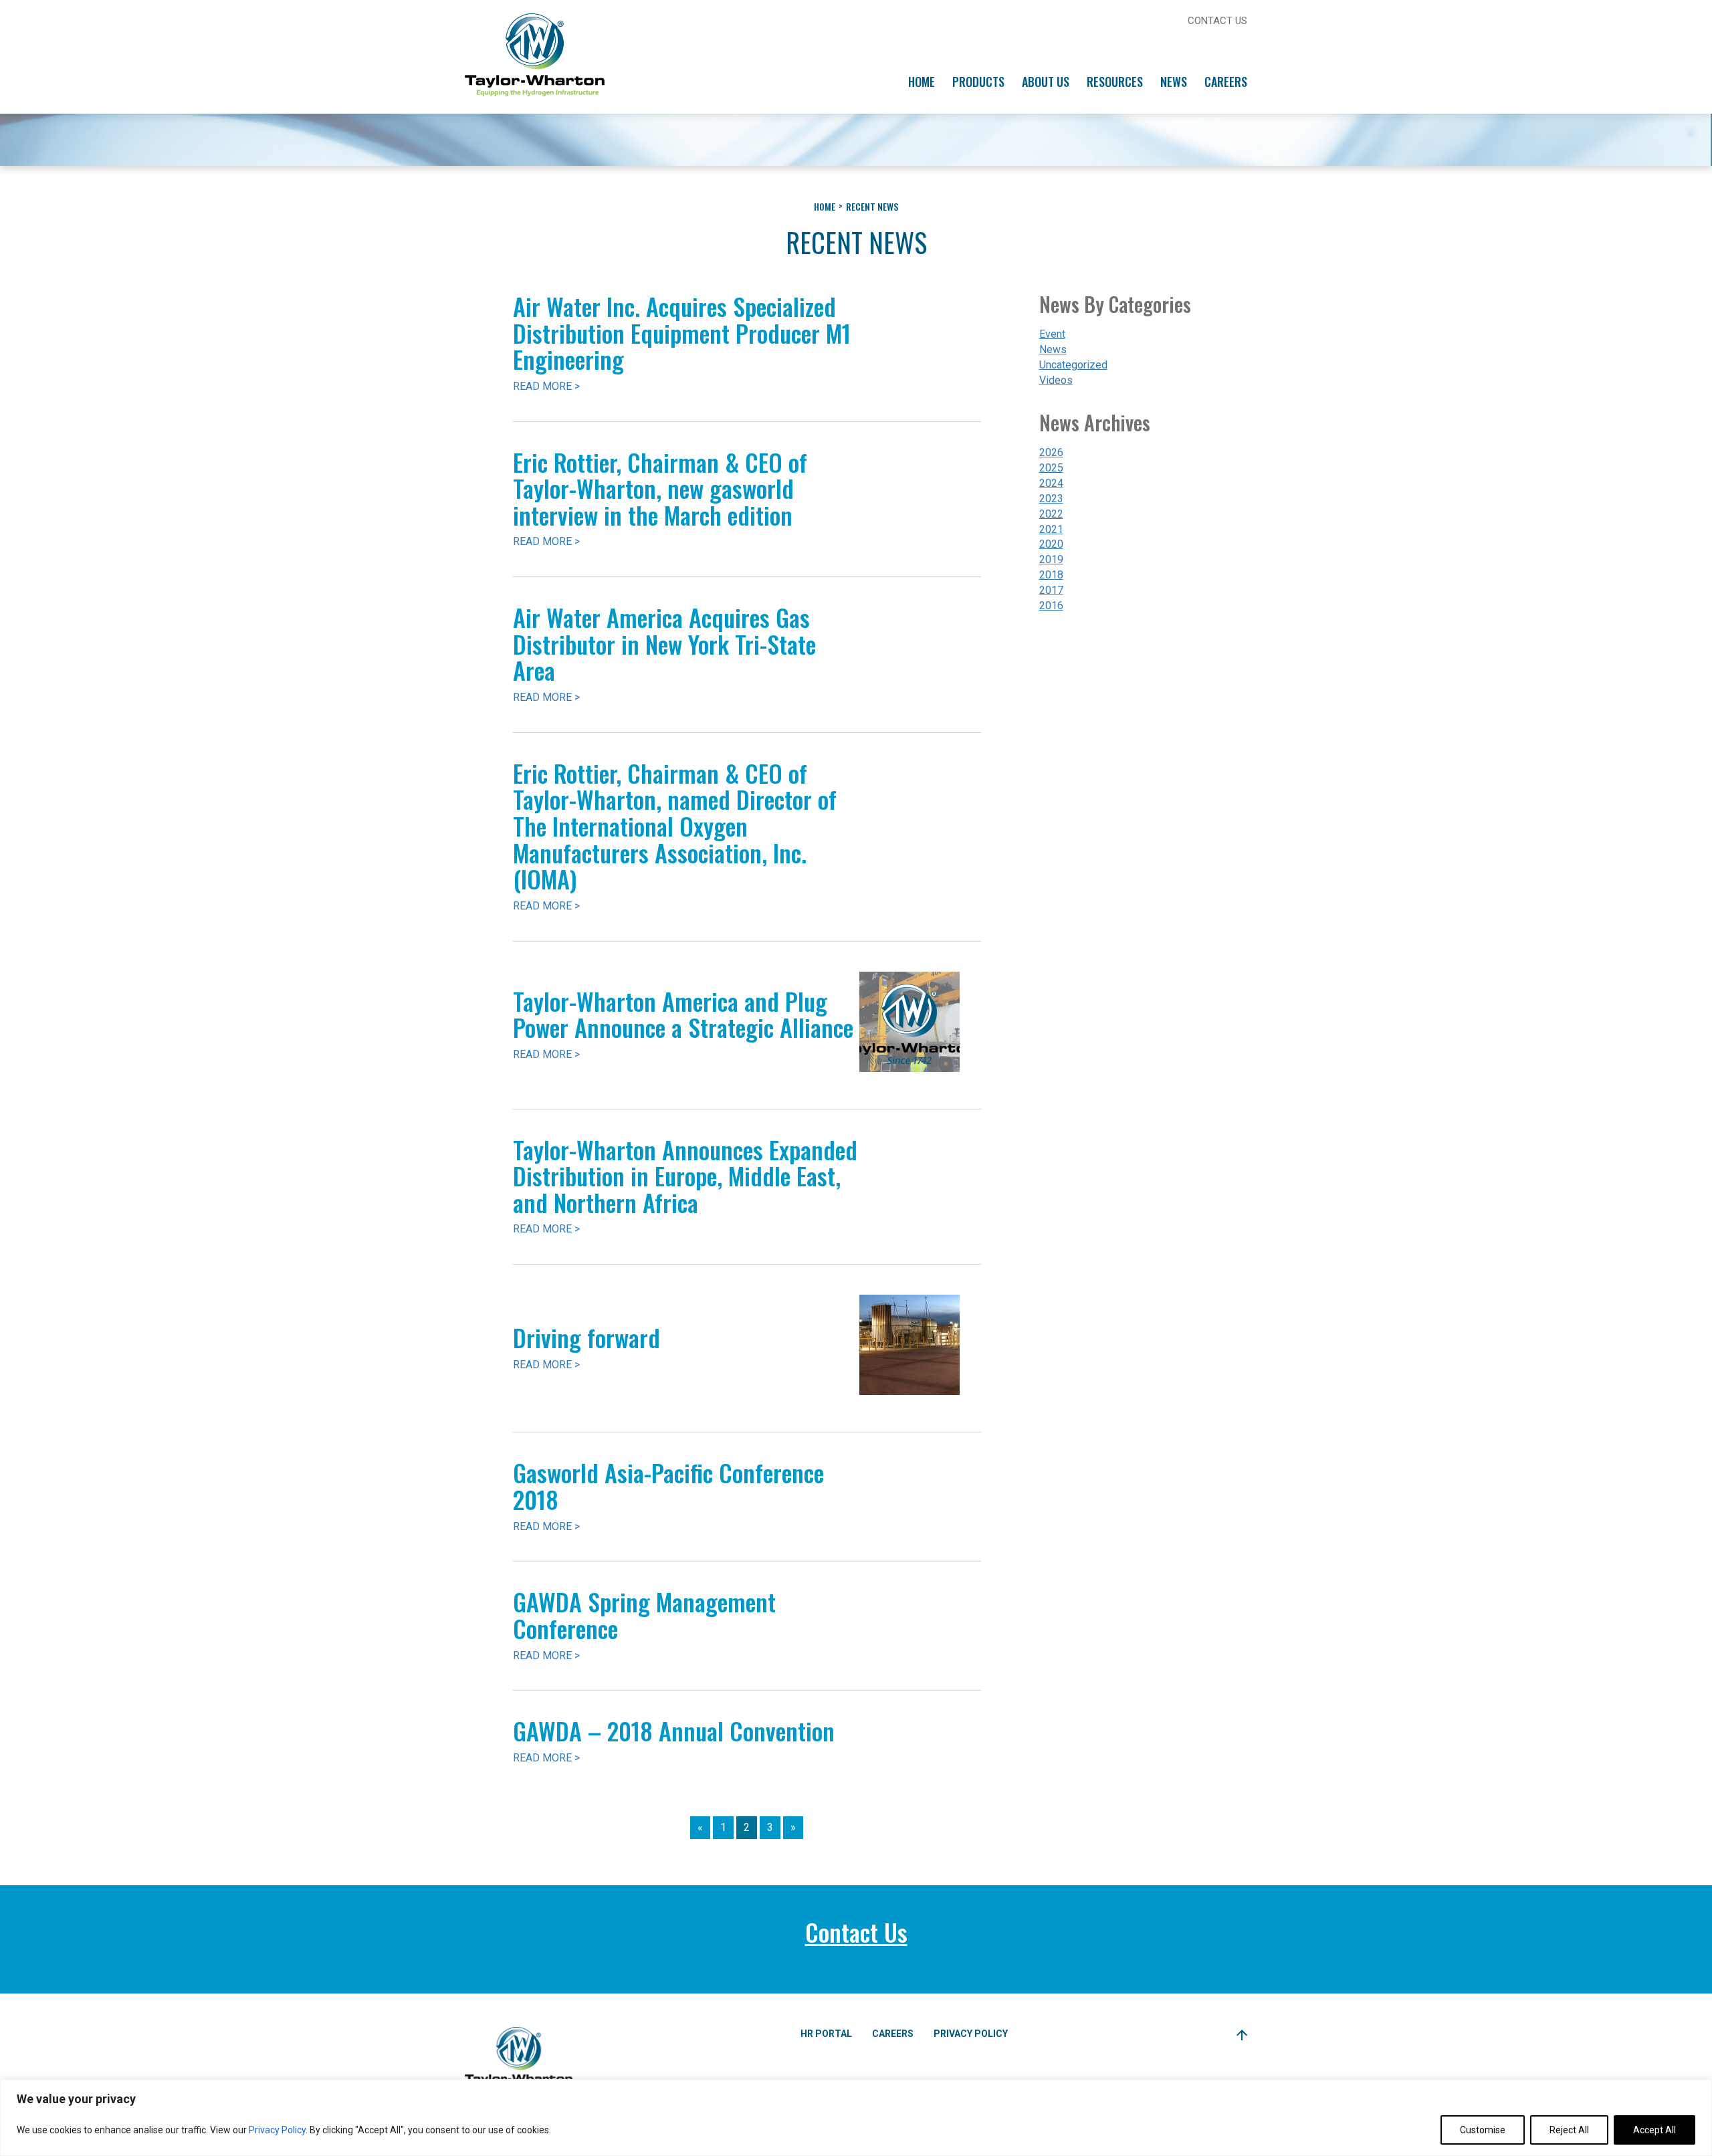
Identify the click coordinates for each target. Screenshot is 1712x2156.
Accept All (1654, 2130)
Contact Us (1217, 21)
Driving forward (586, 1337)
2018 (1051, 575)
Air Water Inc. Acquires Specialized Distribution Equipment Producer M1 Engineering (682, 332)
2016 (1051, 606)
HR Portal (826, 2034)
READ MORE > (546, 386)
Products (978, 82)
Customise (1483, 2130)
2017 (1051, 590)
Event (1052, 334)
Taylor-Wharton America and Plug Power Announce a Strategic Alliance (683, 1014)
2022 (1051, 514)
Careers (1226, 82)
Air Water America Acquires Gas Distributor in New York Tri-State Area (664, 643)
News (1174, 82)
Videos (1056, 380)
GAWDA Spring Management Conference (644, 1615)
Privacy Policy (277, 2130)
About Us (1046, 82)
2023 (1051, 499)
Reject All (1569, 2130)
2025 (1051, 468)
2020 (1051, 544)
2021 (1051, 529)
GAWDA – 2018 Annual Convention (674, 1730)
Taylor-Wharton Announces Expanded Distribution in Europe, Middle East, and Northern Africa (685, 1176)
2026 (1051, 452)
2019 (1051, 559)
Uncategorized (1073, 365)
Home (922, 82)
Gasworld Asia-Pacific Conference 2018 (668, 1486)
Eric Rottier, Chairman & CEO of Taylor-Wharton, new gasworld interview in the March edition (660, 488)
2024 (1051, 483)
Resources (1115, 82)
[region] (856, 2118)
